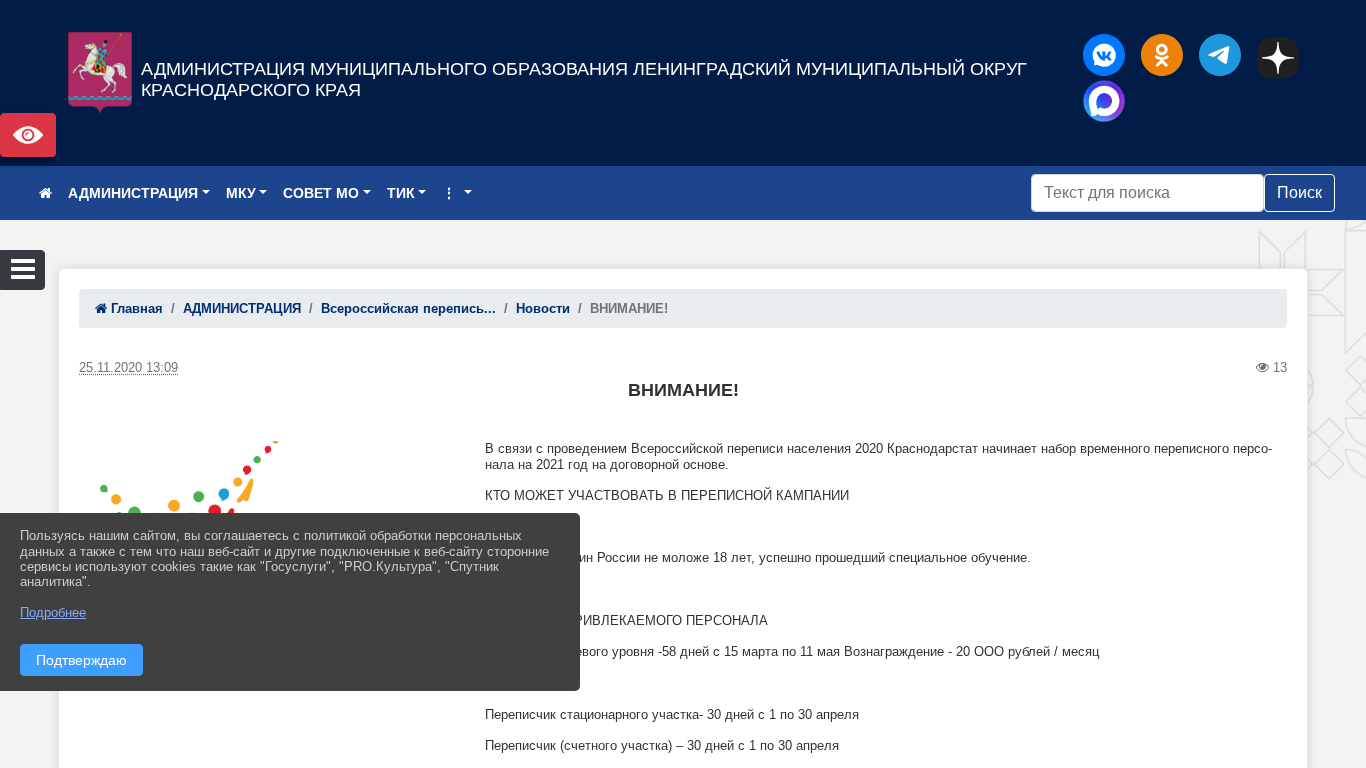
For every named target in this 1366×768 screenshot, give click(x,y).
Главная (135, 308)
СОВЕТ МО (321, 193)
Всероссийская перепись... (408, 308)
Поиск (1299, 192)
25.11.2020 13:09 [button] (128, 367)
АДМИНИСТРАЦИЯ (133, 193)
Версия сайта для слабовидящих (28, 135)
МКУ (241, 193)
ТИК (401, 193)
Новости (543, 308)
